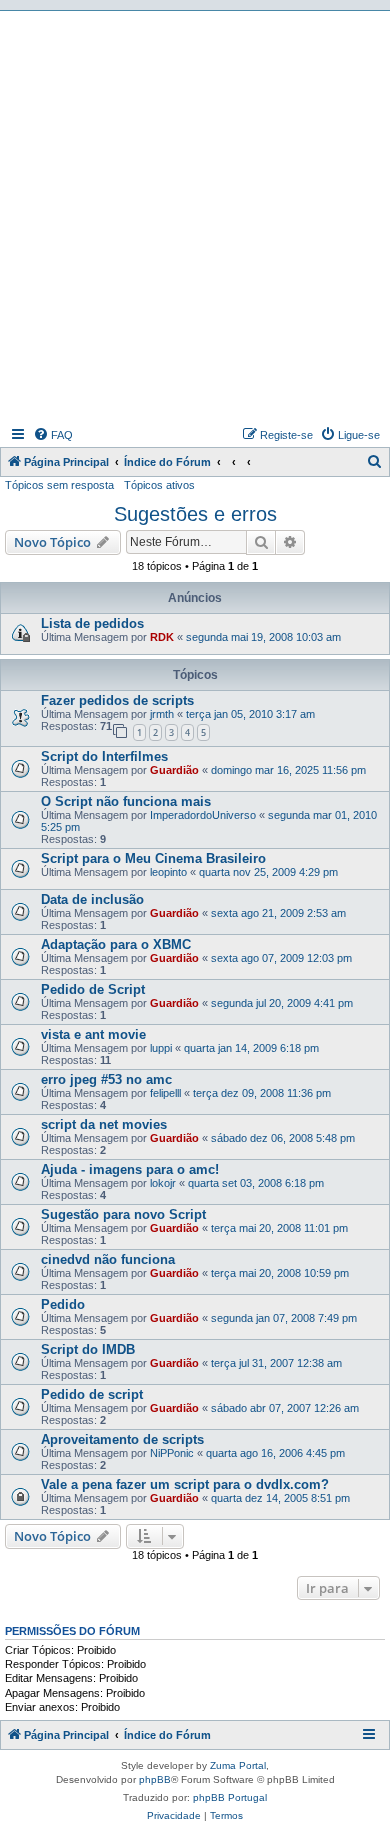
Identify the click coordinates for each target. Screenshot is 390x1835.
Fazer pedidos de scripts (117, 700)
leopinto (168, 872)
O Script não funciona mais (126, 801)
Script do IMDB (88, 1349)
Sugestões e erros (195, 514)
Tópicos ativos (159, 485)
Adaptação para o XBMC (116, 944)
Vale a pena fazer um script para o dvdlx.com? (185, 1484)
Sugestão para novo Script (123, 1214)
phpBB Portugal (230, 1797)
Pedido (63, 1304)
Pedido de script (92, 1394)
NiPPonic (172, 1453)
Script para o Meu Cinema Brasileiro (153, 858)
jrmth (162, 714)
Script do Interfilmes (104, 756)
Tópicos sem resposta (59, 485)
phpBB (155, 1779)
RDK (162, 637)
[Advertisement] (195, 216)
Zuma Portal (238, 1765)
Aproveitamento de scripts (122, 1439)
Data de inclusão (92, 899)
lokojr (163, 1183)
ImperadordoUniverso (203, 815)
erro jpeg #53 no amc (106, 1079)
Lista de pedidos (92, 623)
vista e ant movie (93, 1034)
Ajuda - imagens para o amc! (130, 1169)
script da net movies (104, 1124)
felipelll (165, 1093)
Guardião (174, 770)
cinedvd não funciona (108, 1259)
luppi (161, 1048)
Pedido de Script (93, 989)
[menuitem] (53, 435)
